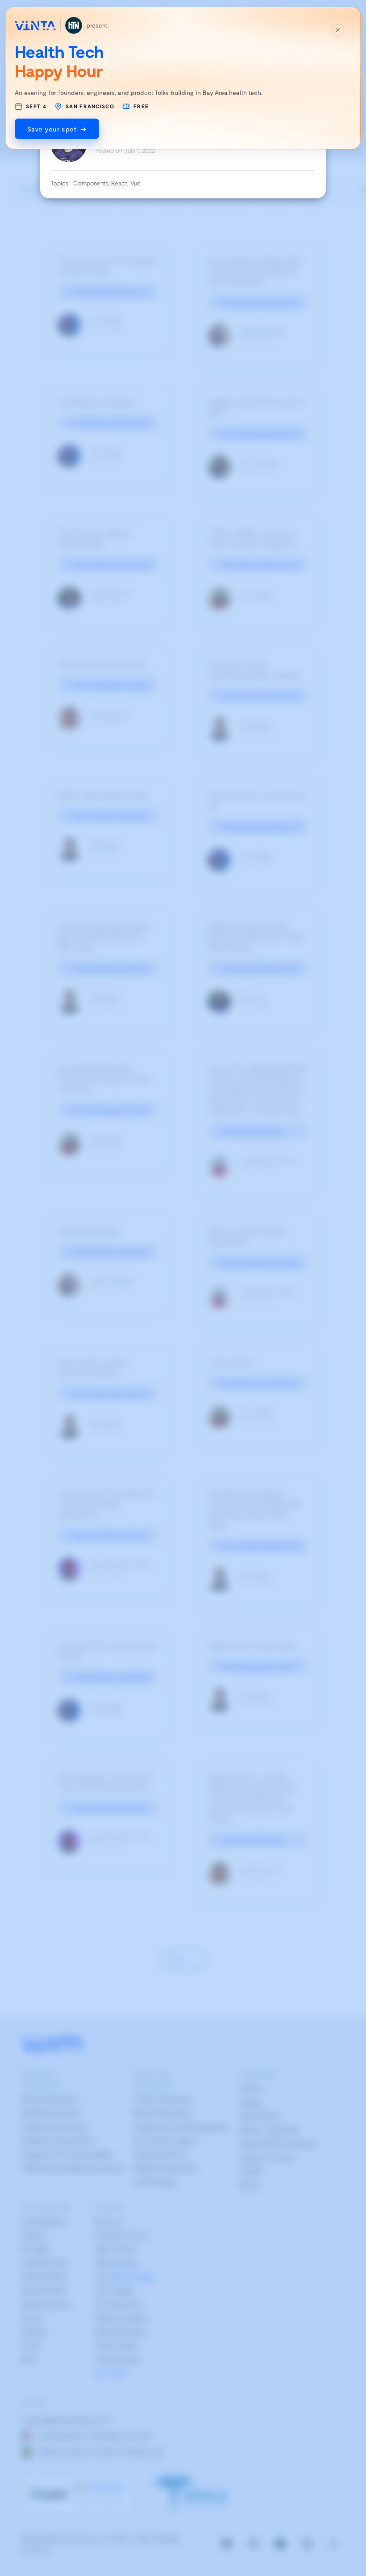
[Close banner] (338, 30)
